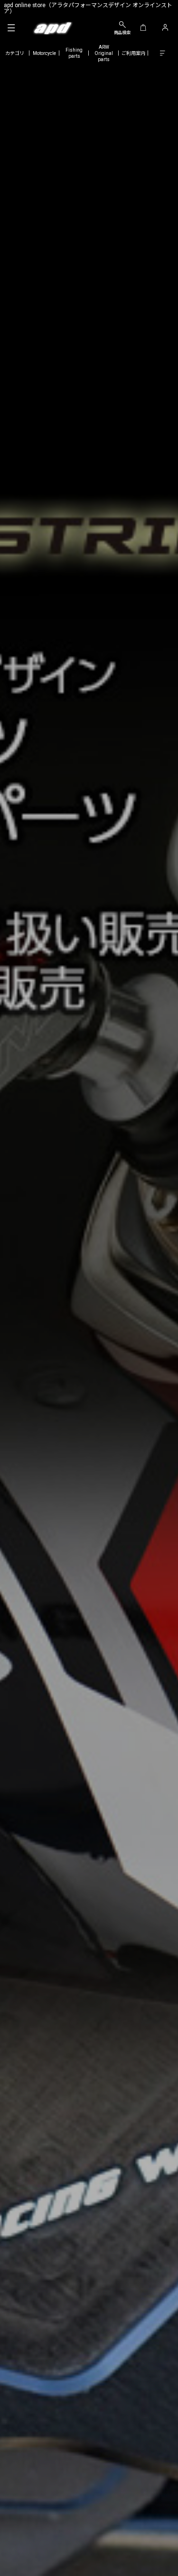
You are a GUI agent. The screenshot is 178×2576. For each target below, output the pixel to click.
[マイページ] (165, 28)
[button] (11, 28)
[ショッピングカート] (143, 28)
